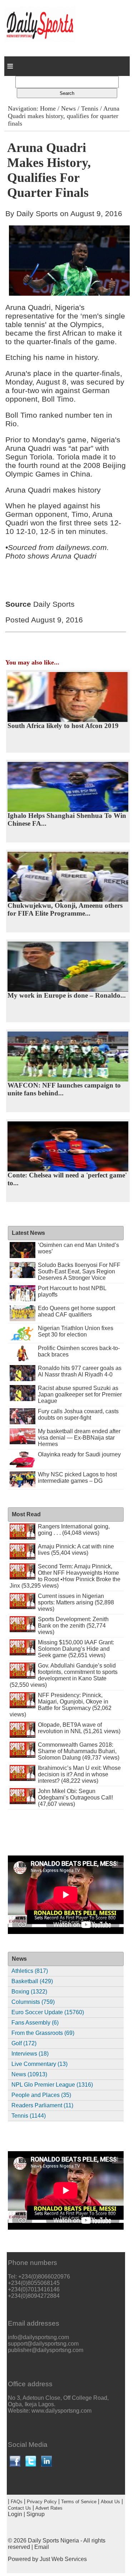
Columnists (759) (33, 2002)
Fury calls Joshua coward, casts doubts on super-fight (78, 1414)
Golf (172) (24, 2043)
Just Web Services (63, 2559)
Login (15, 2514)
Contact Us (19, 2508)
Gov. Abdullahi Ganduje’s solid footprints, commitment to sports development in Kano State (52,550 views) (63, 1675)
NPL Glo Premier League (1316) (52, 2085)
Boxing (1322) (29, 1992)
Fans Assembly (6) (35, 2023)
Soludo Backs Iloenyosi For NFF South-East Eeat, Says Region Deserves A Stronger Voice (79, 1271)
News (68, 108)
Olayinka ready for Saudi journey (79, 1454)
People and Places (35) (41, 2095)
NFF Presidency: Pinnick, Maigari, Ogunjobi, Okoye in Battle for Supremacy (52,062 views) (60, 1705)
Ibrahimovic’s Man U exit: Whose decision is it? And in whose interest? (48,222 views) (79, 1774)
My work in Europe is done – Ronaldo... (67, 995)
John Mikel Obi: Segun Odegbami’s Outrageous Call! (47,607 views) (75, 1798)
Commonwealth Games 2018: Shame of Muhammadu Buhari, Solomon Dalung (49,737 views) (79, 1751)
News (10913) (29, 2074)
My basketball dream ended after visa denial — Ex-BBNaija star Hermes (79, 1438)
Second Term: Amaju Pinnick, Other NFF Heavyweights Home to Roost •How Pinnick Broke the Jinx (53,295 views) (65, 1576)
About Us (110, 2502)
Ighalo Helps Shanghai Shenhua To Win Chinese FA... (67, 819)
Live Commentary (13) (39, 2064)
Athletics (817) (30, 1971)
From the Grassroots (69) (43, 2033)
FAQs (17, 2502)
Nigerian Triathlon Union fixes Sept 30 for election (76, 1331)
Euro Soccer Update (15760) (48, 2012)
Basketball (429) (32, 1981)
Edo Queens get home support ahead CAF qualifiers (76, 1311)
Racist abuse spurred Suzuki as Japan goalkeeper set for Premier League (80, 1394)
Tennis (90, 108)
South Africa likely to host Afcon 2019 (63, 726)
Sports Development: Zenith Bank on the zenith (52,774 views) (73, 1626)
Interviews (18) (30, 2054)
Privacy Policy (42, 2502)
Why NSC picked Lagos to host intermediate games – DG (77, 1478)
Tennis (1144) (29, 2116)
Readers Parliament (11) (42, 2105)
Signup (36, 2514)
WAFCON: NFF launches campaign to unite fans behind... (64, 1089)
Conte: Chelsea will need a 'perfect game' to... (67, 1179)
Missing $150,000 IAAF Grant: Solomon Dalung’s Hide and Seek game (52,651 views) (76, 1649)
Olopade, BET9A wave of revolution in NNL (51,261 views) (79, 1728)
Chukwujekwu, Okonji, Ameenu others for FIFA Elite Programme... (65, 909)
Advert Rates (49, 2508)
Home (48, 108)
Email (42, 2547)
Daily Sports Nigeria (53, 2541)
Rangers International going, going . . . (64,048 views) (74, 1530)
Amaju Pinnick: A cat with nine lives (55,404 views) (76, 1550)
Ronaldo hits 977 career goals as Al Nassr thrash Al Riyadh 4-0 (80, 1371)
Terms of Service (79, 2502)
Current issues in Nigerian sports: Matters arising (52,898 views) (76, 1602)
